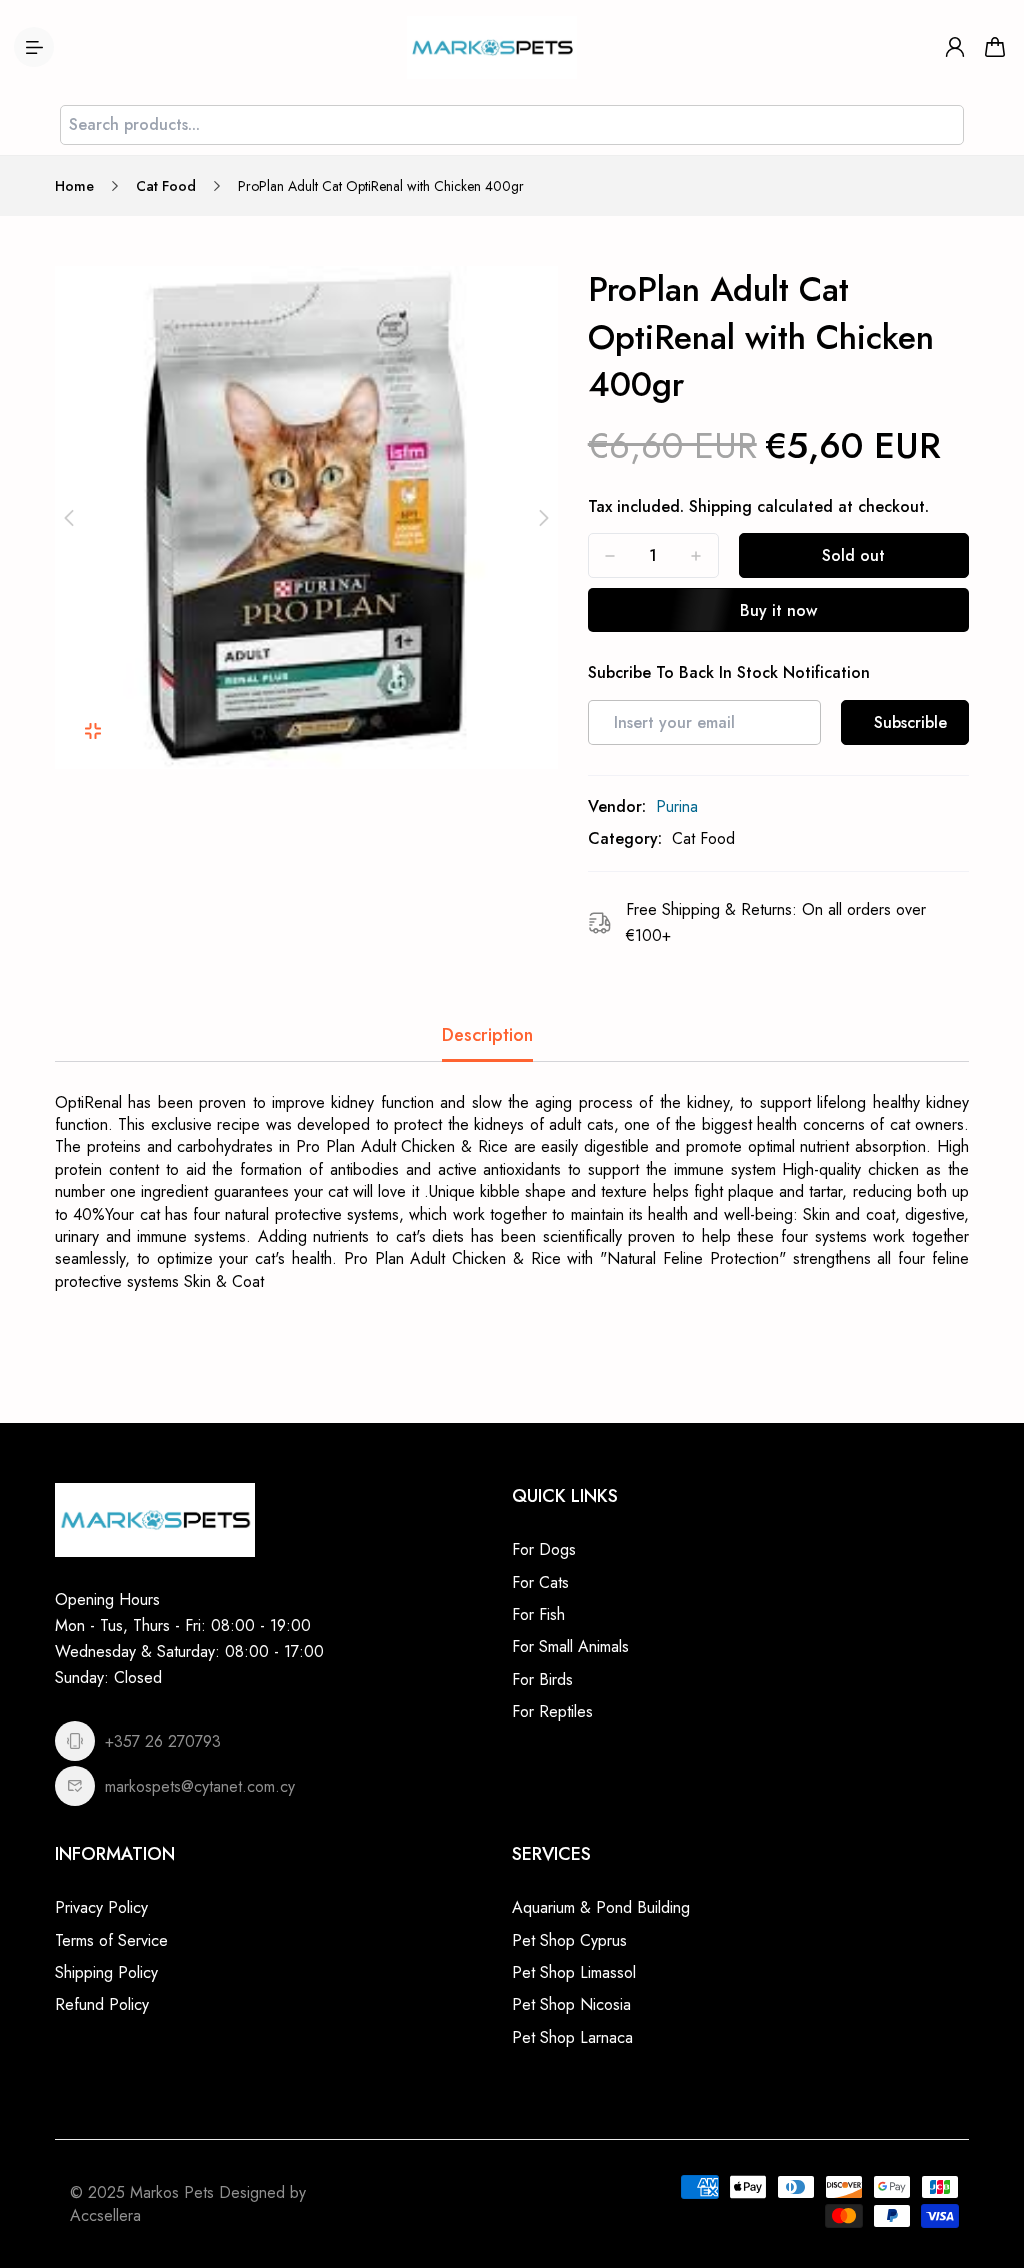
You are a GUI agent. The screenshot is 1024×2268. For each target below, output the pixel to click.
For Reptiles (552, 1711)
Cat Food (166, 186)
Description (487, 1035)
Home (74, 186)
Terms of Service (111, 1940)
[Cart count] (995, 47)
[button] (69, 518)
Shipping (720, 506)
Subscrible (910, 722)
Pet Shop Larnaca (572, 2037)
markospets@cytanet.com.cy (200, 1786)
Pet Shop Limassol (574, 1972)
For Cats (540, 1582)
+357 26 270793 (163, 1741)
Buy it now (778, 610)
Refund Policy (102, 2004)
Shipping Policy (106, 1972)
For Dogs (544, 1549)
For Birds (542, 1679)
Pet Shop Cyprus (569, 1940)
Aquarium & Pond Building (601, 1907)
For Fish (538, 1614)
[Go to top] (989, 2198)
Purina (677, 806)
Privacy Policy (101, 1907)
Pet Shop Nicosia (571, 2004)
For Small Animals (570, 1646)
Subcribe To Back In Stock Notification (729, 673)
